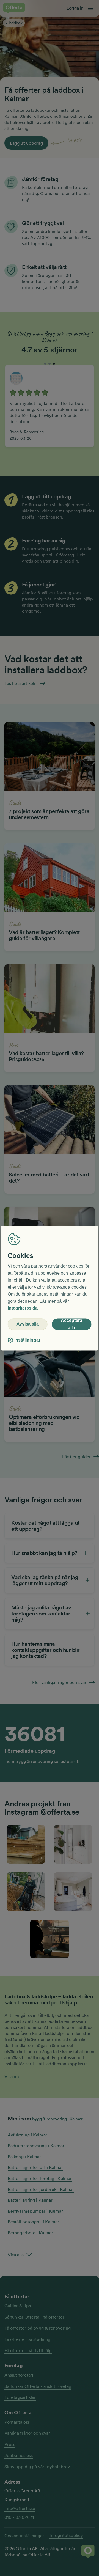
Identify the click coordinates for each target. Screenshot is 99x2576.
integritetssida (23, 1308)
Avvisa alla (28, 1324)
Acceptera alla (71, 1324)
